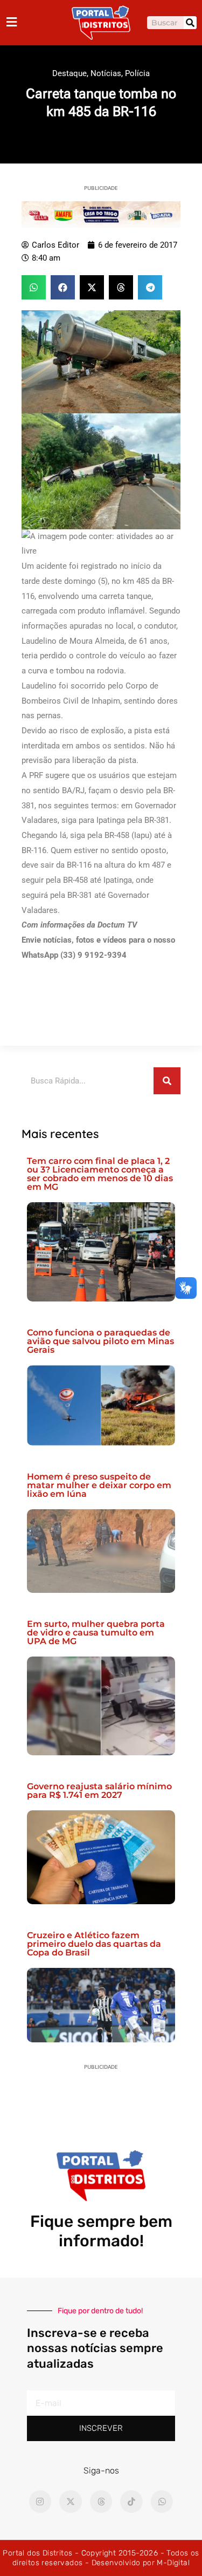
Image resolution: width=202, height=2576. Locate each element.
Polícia (137, 73)
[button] (34, 287)
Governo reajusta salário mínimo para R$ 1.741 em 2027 (99, 1791)
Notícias (106, 73)
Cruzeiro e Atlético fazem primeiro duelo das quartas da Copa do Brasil (94, 1944)
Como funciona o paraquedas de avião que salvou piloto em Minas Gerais (100, 1341)
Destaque (69, 73)
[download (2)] (101, 214)
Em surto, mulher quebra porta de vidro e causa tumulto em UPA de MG (96, 1633)
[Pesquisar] (190, 23)
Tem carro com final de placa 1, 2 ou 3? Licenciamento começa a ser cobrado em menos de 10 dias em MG (100, 1174)
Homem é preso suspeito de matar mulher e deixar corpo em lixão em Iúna (99, 1485)
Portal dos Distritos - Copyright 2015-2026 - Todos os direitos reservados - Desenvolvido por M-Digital (101, 2558)
